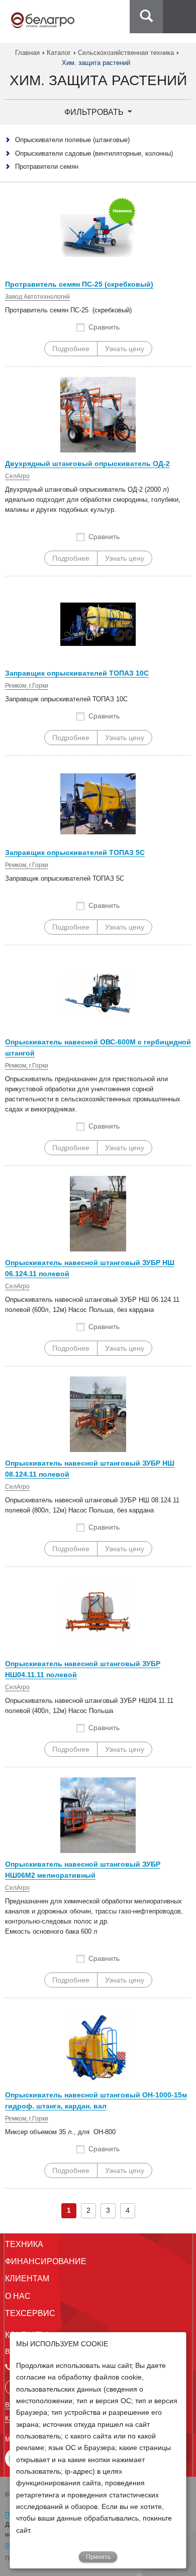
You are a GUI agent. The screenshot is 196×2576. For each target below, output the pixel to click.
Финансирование (46, 2261)
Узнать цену (125, 349)
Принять (98, 2557)
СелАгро (17, 476)
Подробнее (71, 349)
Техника (24, 2244)
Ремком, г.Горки (27, 686)
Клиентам (27, 2278)
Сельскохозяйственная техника (126, 53)
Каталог (59, 53)
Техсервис (30, 2313)
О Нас (18, 2296)
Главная (27, 53)
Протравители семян (47, 167)
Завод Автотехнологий (37, 297)
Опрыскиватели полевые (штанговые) (72, 140)
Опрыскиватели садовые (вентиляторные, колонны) (94, 153)
